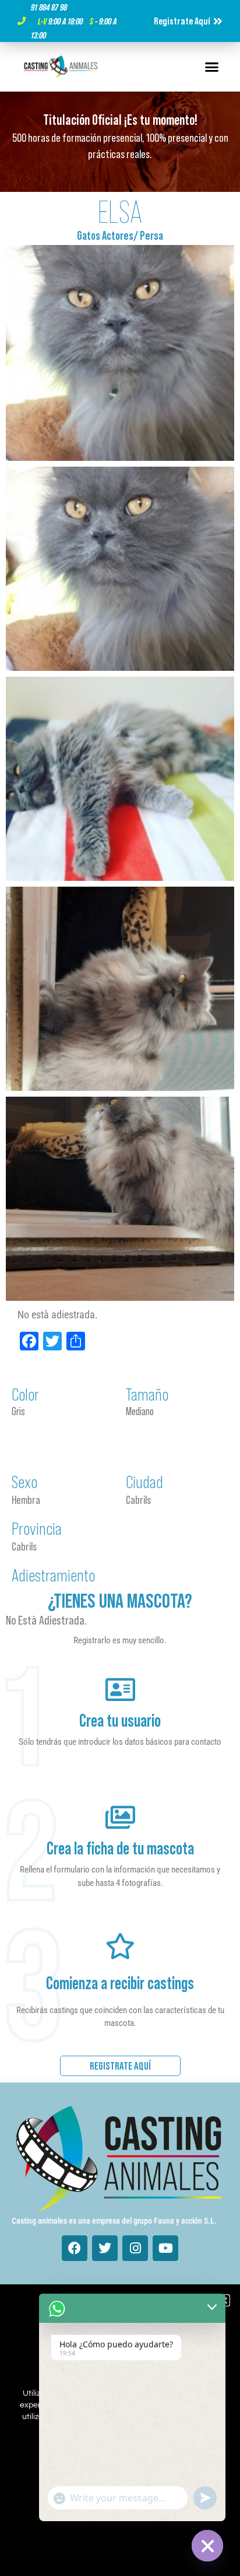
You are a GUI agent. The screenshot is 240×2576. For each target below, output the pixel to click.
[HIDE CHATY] (207, 2546)
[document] (120, 1288)
